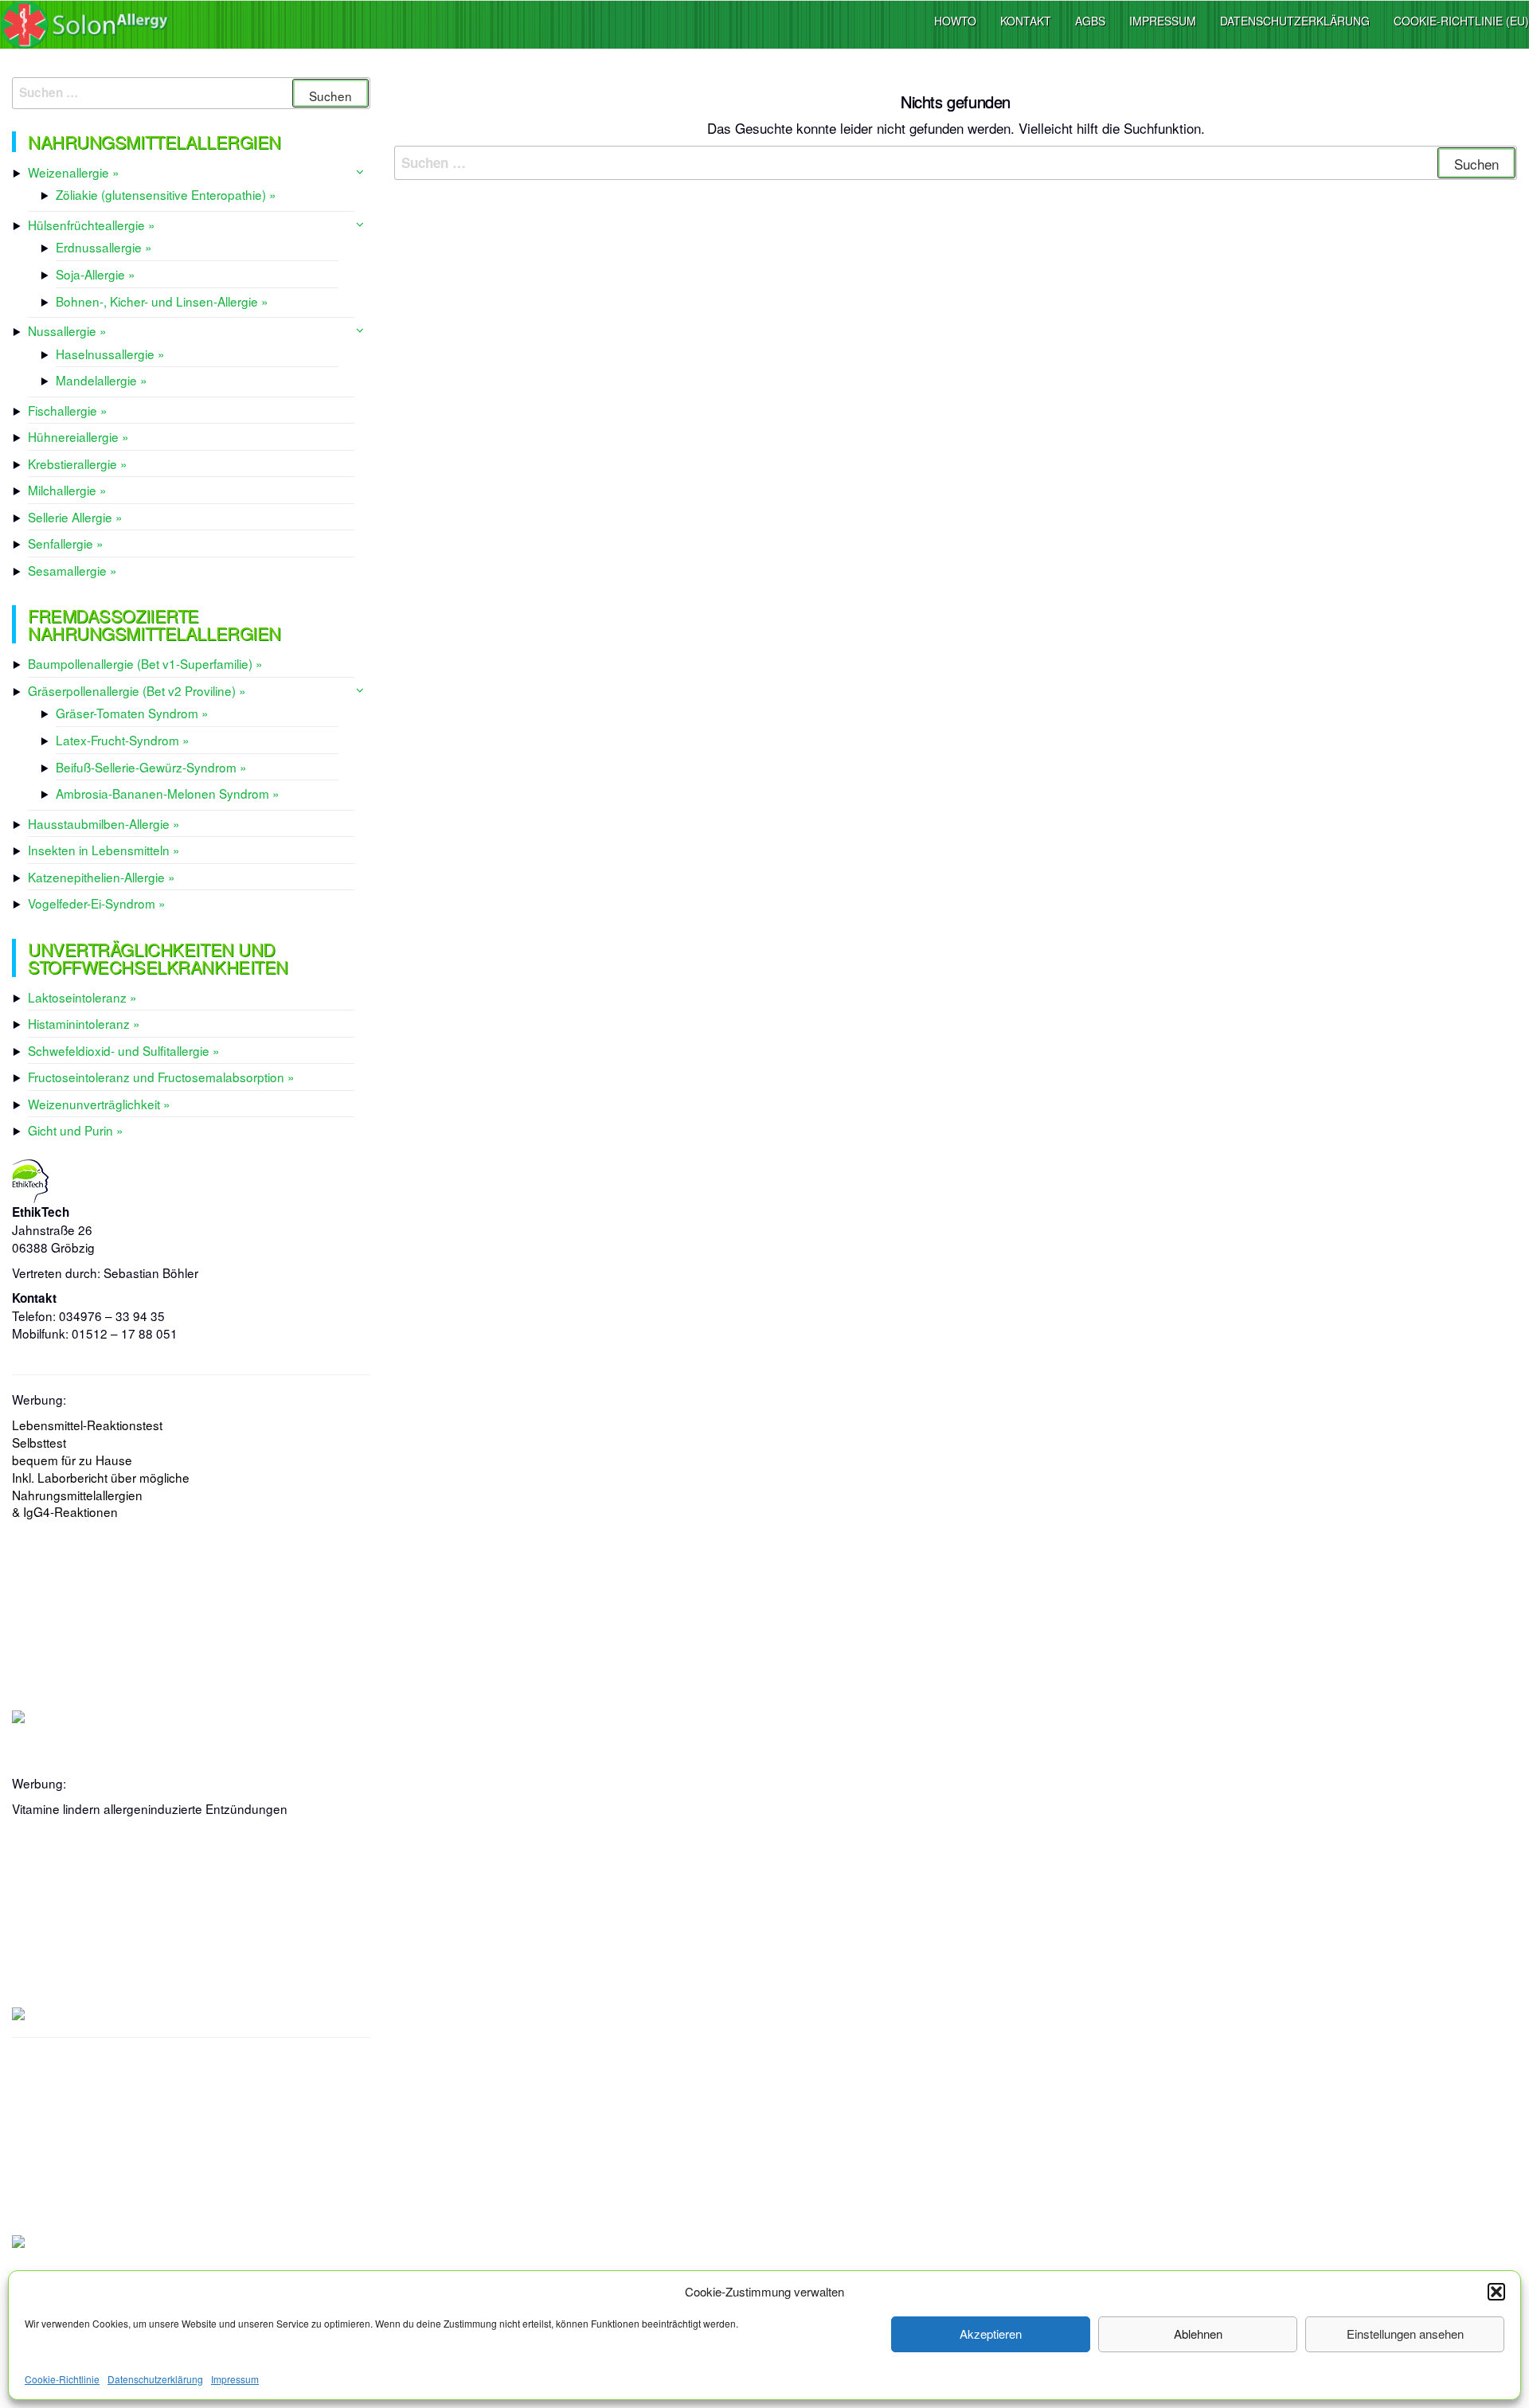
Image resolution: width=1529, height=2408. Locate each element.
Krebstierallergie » (78, 463)
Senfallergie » (66, 543)
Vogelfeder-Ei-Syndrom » (97, 903)
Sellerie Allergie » (75, 517)
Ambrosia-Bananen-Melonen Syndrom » (168, 793)
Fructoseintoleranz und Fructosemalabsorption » (161, 1077)
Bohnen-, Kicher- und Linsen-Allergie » (162, 301)
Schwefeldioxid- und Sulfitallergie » (124, 1050)
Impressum (235, 2379)
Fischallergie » (68, 410)
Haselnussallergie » (110, 354)
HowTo (955, 21)
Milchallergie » (67, 490)
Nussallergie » (67, 330)
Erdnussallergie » (104, 247)
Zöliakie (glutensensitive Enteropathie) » (166, 194)
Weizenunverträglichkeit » (99, 1104)
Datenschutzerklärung (155, 2379)
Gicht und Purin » (76, 1130)
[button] (1496, 2292)
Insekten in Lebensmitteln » (104, 850)
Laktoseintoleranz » (82, 997)
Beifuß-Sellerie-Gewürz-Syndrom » (151, 767)
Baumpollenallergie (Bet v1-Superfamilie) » (145, 663)
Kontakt (1026, 21)
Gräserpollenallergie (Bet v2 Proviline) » (137, 690)
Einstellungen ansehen (1405, 2334)
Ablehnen (1198, 2334)
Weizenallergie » (74, 172)
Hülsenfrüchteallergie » (92, 225)
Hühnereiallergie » (78, 436)
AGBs (1090, 21)
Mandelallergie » (102, 380)
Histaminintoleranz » (84, 1023)
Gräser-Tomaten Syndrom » (132, 713)
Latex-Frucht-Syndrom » (123, 740)
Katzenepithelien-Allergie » (102, 877)
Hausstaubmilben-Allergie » (104, 823)
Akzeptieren (991, 2334)
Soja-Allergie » (96, 274)
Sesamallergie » (72, 570)
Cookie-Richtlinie (62, 2379)
